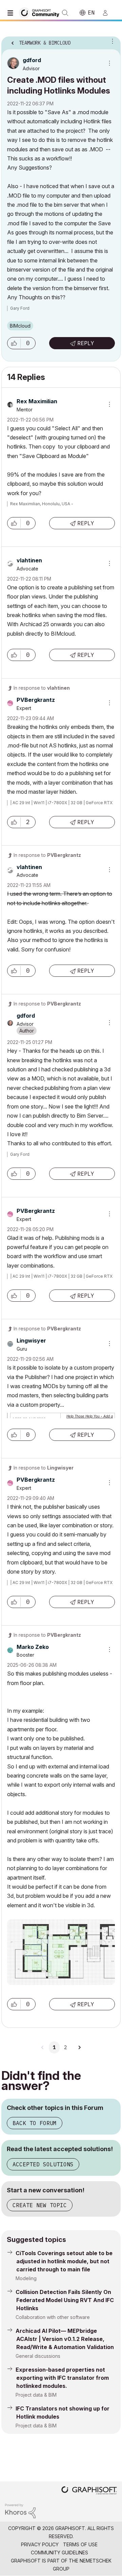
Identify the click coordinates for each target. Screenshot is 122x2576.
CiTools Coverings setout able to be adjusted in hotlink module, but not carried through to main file (64, 2261)
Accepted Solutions (43, 2164)
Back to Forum (35, 2123)
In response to (42, 688)
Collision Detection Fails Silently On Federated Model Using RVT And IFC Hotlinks (65, 2300)
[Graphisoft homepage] (89, 2491)
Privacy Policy (40, 2544)
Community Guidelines (59, 2553)
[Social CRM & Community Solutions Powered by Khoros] (20, 2510)
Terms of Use (80, 2544)
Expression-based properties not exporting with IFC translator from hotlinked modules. (62, 2378)
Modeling (26, 2278)
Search (65, 13)
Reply (86, 343)
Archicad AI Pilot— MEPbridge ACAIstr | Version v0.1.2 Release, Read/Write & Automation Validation (65, 2339)
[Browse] (12, 13)
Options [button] (111, 41)
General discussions (38, 2356)
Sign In (108, 13)
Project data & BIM (36, 2395)
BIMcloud (20, 326)
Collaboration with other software (53, 2317)
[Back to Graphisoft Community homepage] (41, 12)
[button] (14, 343)
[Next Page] (79, 2047)
